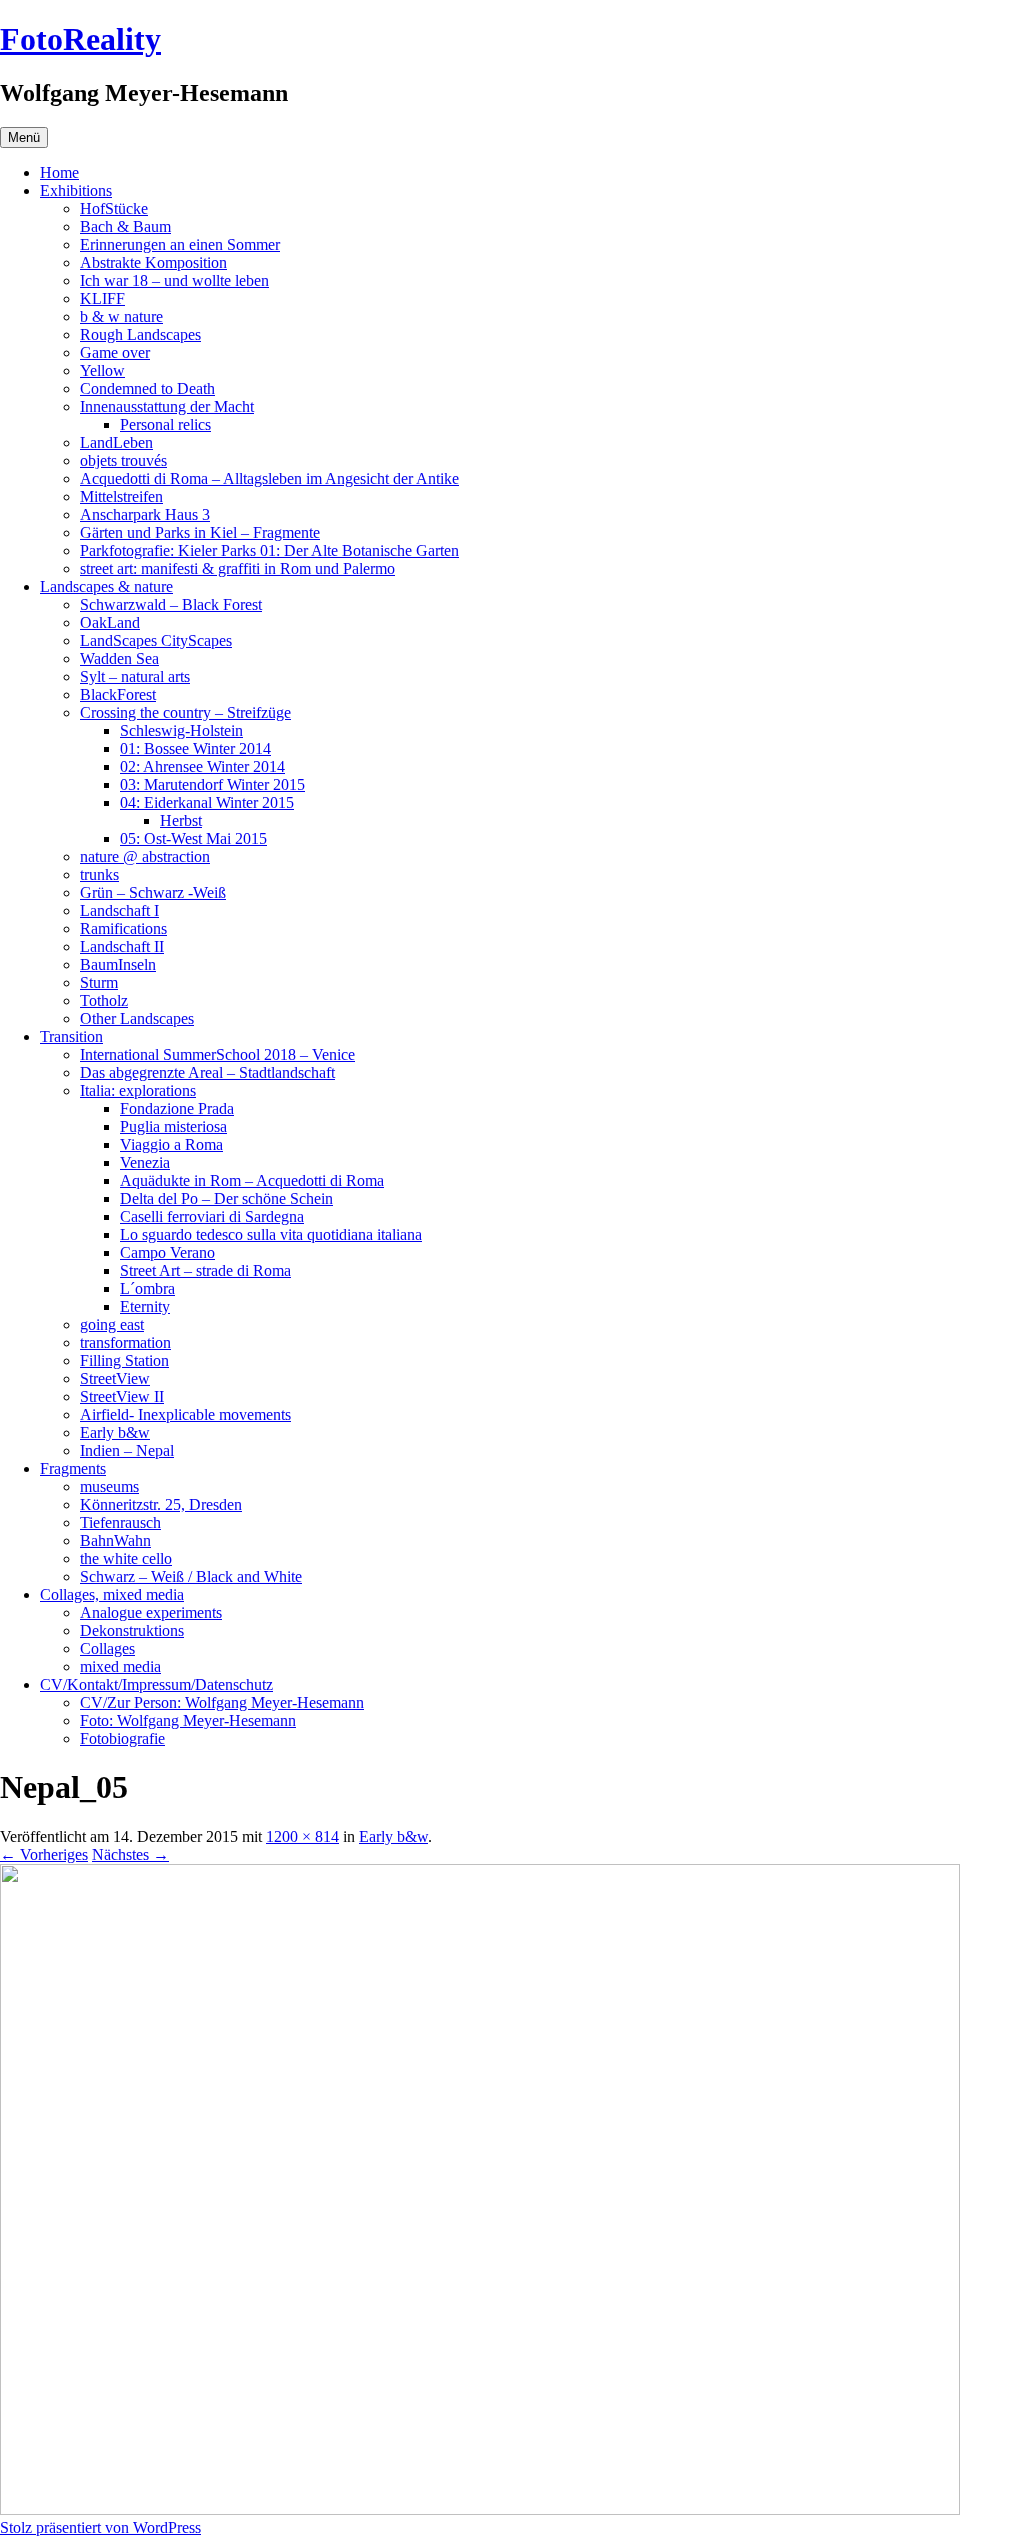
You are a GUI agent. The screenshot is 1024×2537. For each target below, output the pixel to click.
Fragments (73, 1468)
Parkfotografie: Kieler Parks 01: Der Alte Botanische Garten (269, 550)
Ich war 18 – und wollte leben (174, 280)
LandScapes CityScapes (156, 640)
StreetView (115, 1378)
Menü (24, 137)
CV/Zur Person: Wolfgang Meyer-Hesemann (222, 1702)
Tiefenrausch (120, 1522)
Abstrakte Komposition (153, 262)
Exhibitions (76, 190)
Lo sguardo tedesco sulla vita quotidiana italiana (271, 1234)
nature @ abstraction (145, 856)
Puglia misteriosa (173, 1126)
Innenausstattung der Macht (167, 406)
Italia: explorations (138, 1090)
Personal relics (165, 424)
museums (109, 1486)
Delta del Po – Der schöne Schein (226, 1198)
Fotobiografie (122, 1738)
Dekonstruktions (132, 1630)
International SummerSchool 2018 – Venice (217, 1054)
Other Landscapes (137, 1018)
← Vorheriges (44, 1854)
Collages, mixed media (112, 1594)
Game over (115, 352)
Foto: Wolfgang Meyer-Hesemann (188, 1720)
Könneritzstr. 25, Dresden (161, 1504)
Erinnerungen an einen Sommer (180, 244)
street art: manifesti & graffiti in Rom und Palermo (237, 568)
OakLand (110, 622)
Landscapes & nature (106, 586)
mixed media (120, 1666)
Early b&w (115, 1432)
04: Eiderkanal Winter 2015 (207, 802)
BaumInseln (118, 964)
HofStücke (114, 208)
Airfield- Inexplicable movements (185, 1414)
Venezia (145, 1162)
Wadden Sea (119, 658)
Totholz (104, 1000)
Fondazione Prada (177, 1108)
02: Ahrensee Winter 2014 (202, 766)
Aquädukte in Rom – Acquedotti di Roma (252, 1180)
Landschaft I (119, 910)
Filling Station (124, 1360)
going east (112, 1324)
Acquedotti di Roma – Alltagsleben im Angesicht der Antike (269, 478)
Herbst (181, 820)
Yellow (102, 370)
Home (59, 172)
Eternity (145, 1306)
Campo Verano (167, 1252)
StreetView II (122, 1396)
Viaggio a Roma (171, 1144)
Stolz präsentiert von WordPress (100, 2527)
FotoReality (80, 39)
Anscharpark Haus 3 (145, 514)
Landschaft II (122, 946)
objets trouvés (123, 460)
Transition (71, 1036)
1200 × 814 (302, 1836)
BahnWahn (115, 1540)
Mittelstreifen (121, 496)
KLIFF (102, 298)
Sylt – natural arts (135, 676)
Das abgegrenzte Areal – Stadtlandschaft (207, 1072)
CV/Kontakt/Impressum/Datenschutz (156, 1684)
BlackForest (118, 694)
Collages (107, 1648)
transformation (125, 1342)
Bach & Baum (125, 226)
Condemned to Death (147, 388)
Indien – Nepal (127, 1450)
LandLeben (116, 442)
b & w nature (121, 316)
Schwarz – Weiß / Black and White (191, 1576)
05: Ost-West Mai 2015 (193, 838)
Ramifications (123, 928)
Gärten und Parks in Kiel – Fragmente (200, 532)
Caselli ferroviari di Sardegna (212, 1216)
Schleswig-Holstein (181, 730)
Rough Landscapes (140, 334)
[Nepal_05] (480, 2509)
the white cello (126, 1558)
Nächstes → (130, 1854)
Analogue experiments (151, 1612)
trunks (99, 874)
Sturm (99, 982)
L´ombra (147, 1288)
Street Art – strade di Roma (205, 1270)
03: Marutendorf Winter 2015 (212, 784)
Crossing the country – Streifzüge (185, 712)
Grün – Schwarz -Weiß (153, 892)
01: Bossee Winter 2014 (195, 748)
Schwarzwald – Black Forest (171, 604)
